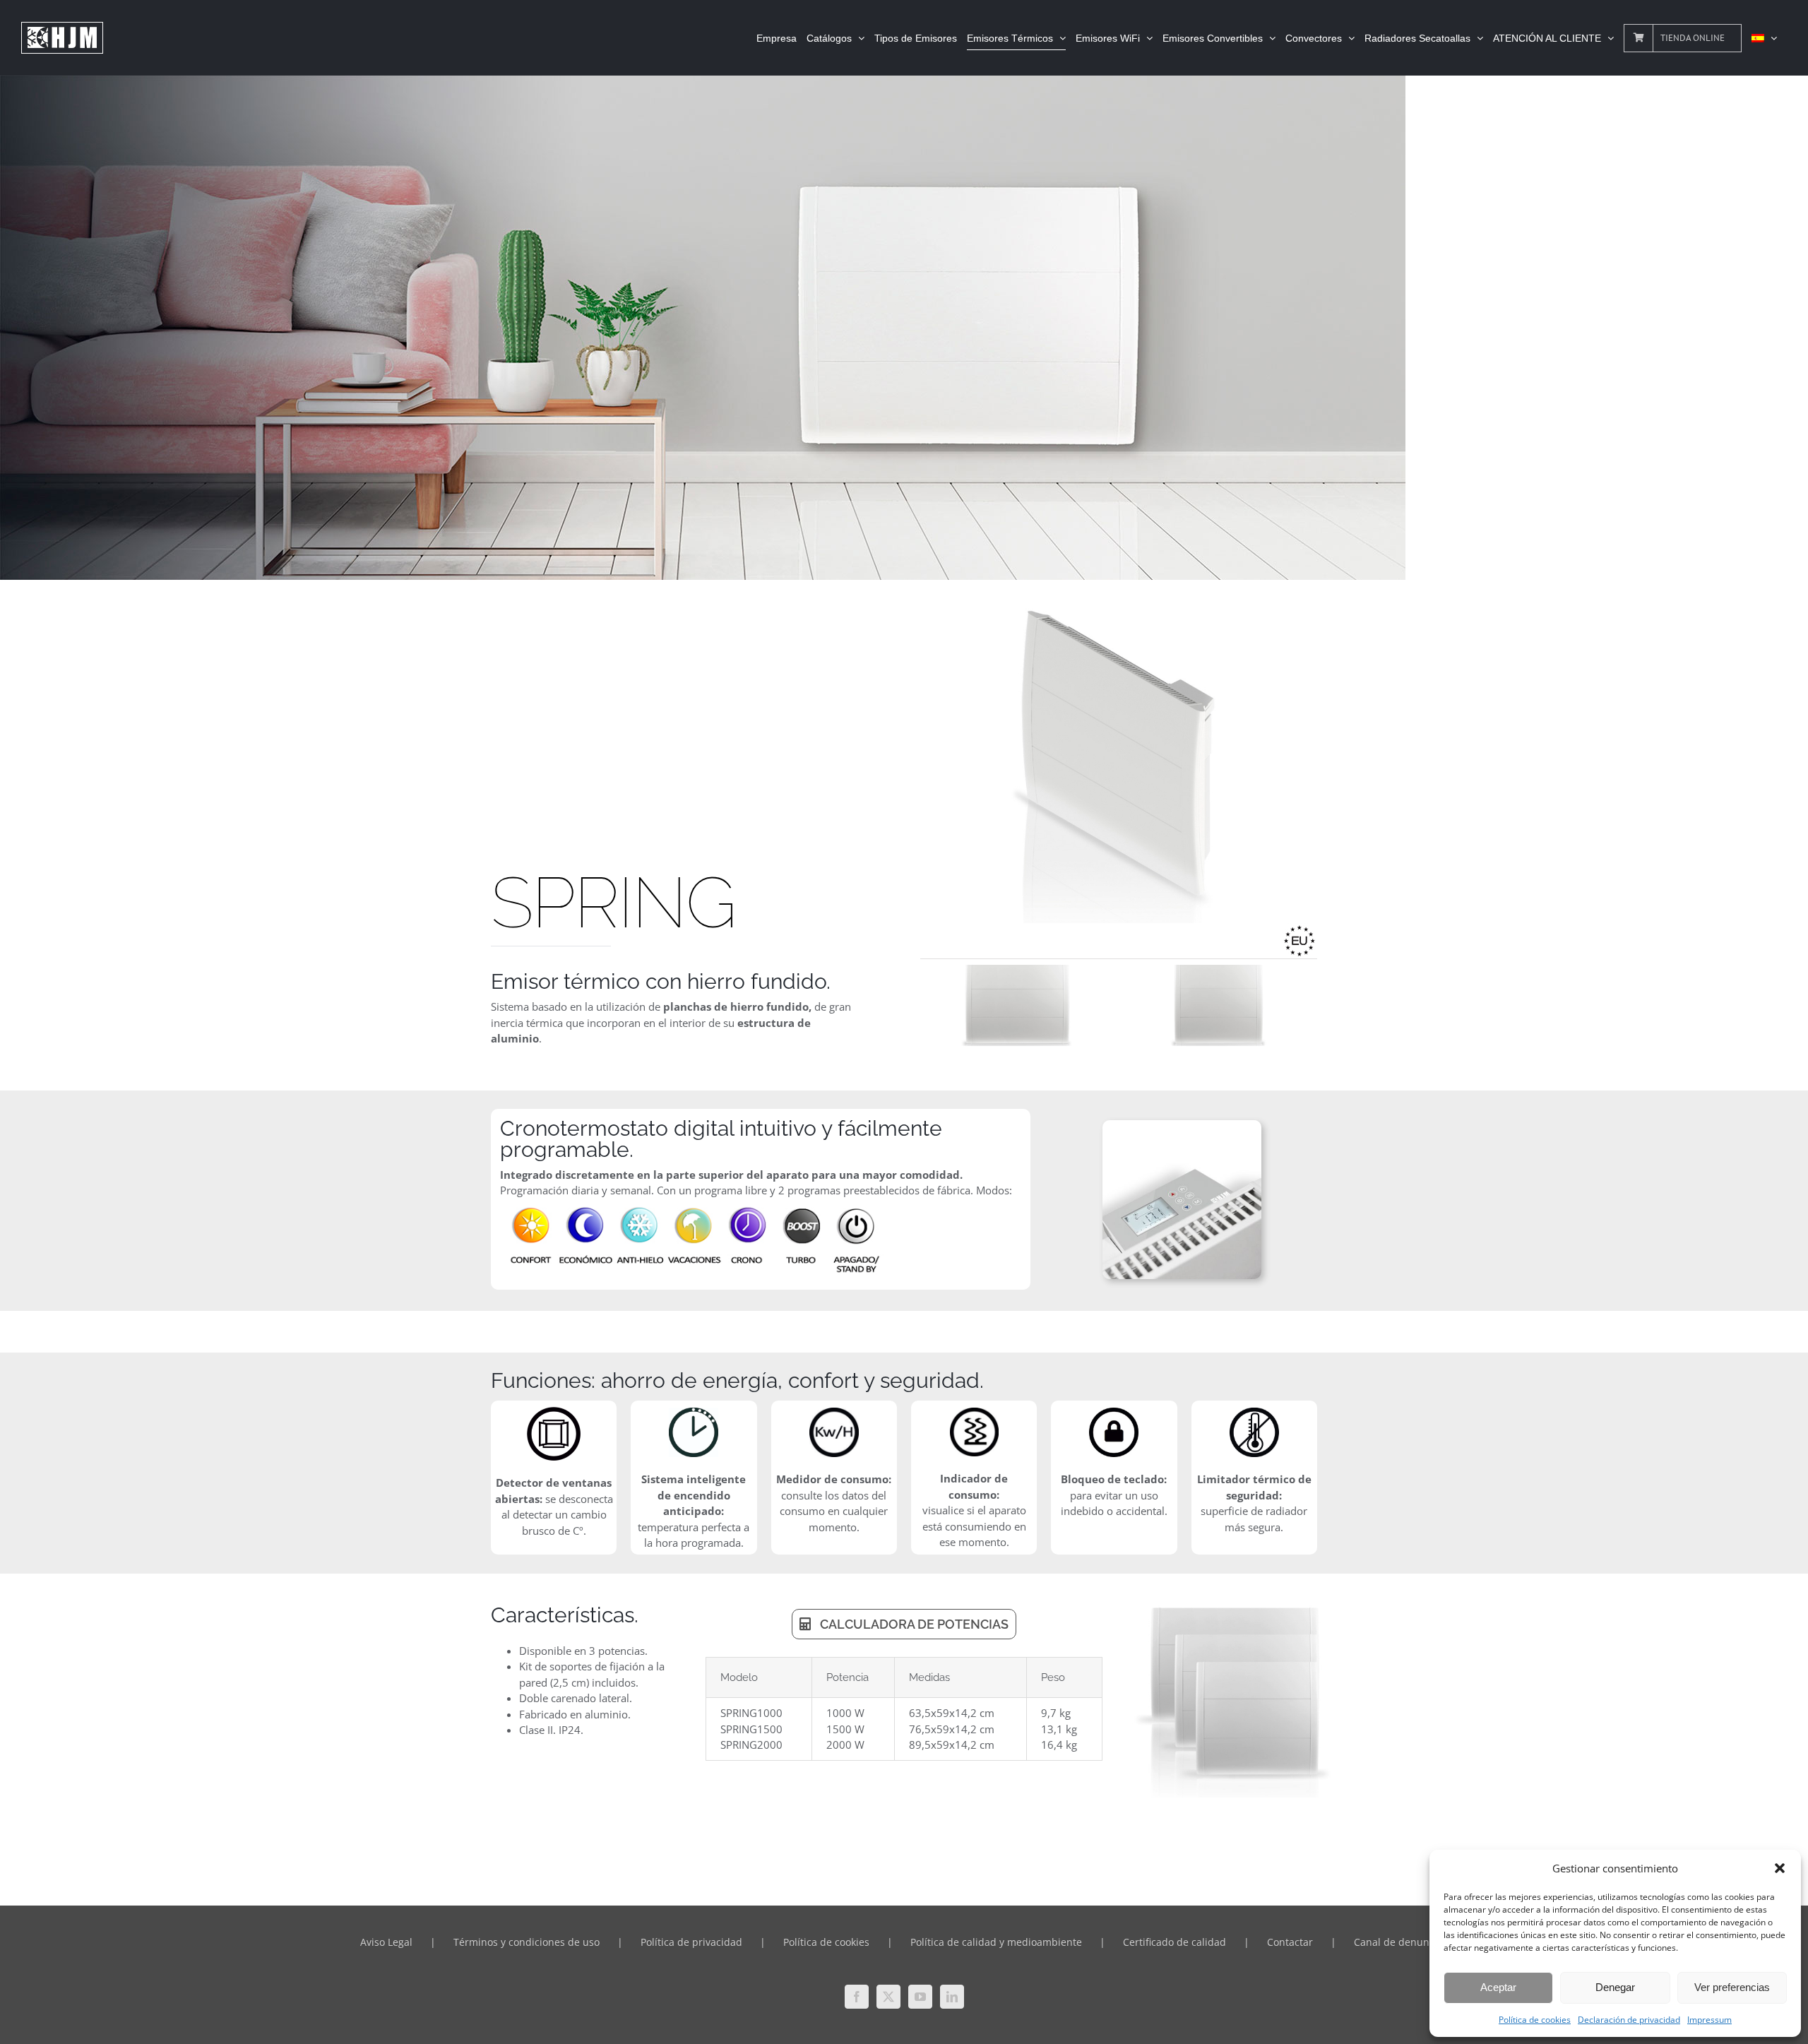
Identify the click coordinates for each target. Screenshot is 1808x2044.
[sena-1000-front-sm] (1219, 1005)
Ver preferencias (1732, 1987)
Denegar (1615, 1987)
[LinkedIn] (952, 1997)
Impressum (1709, 2020)
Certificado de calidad (1174, 1942)
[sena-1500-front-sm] (1018, 1005)
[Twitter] (888, 1997)
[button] (1780, 1868)
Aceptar (1498, 1987)
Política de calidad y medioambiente (996, 1942)
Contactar (1290, 1942)
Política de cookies (1535, 2020)
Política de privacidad (691, 1942)
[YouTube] (920, 1997)
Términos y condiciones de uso (527, 1942)
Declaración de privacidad (1629, 2020)
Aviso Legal (386, 1942)
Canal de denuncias (1401, 1942)
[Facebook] (857, 1997)
